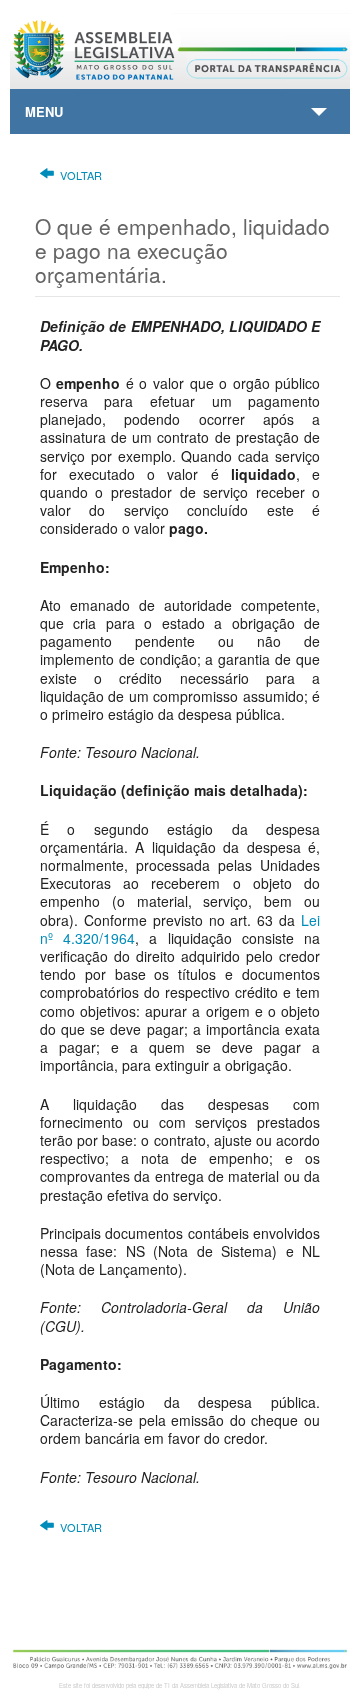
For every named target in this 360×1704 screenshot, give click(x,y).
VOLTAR (81, 175)
